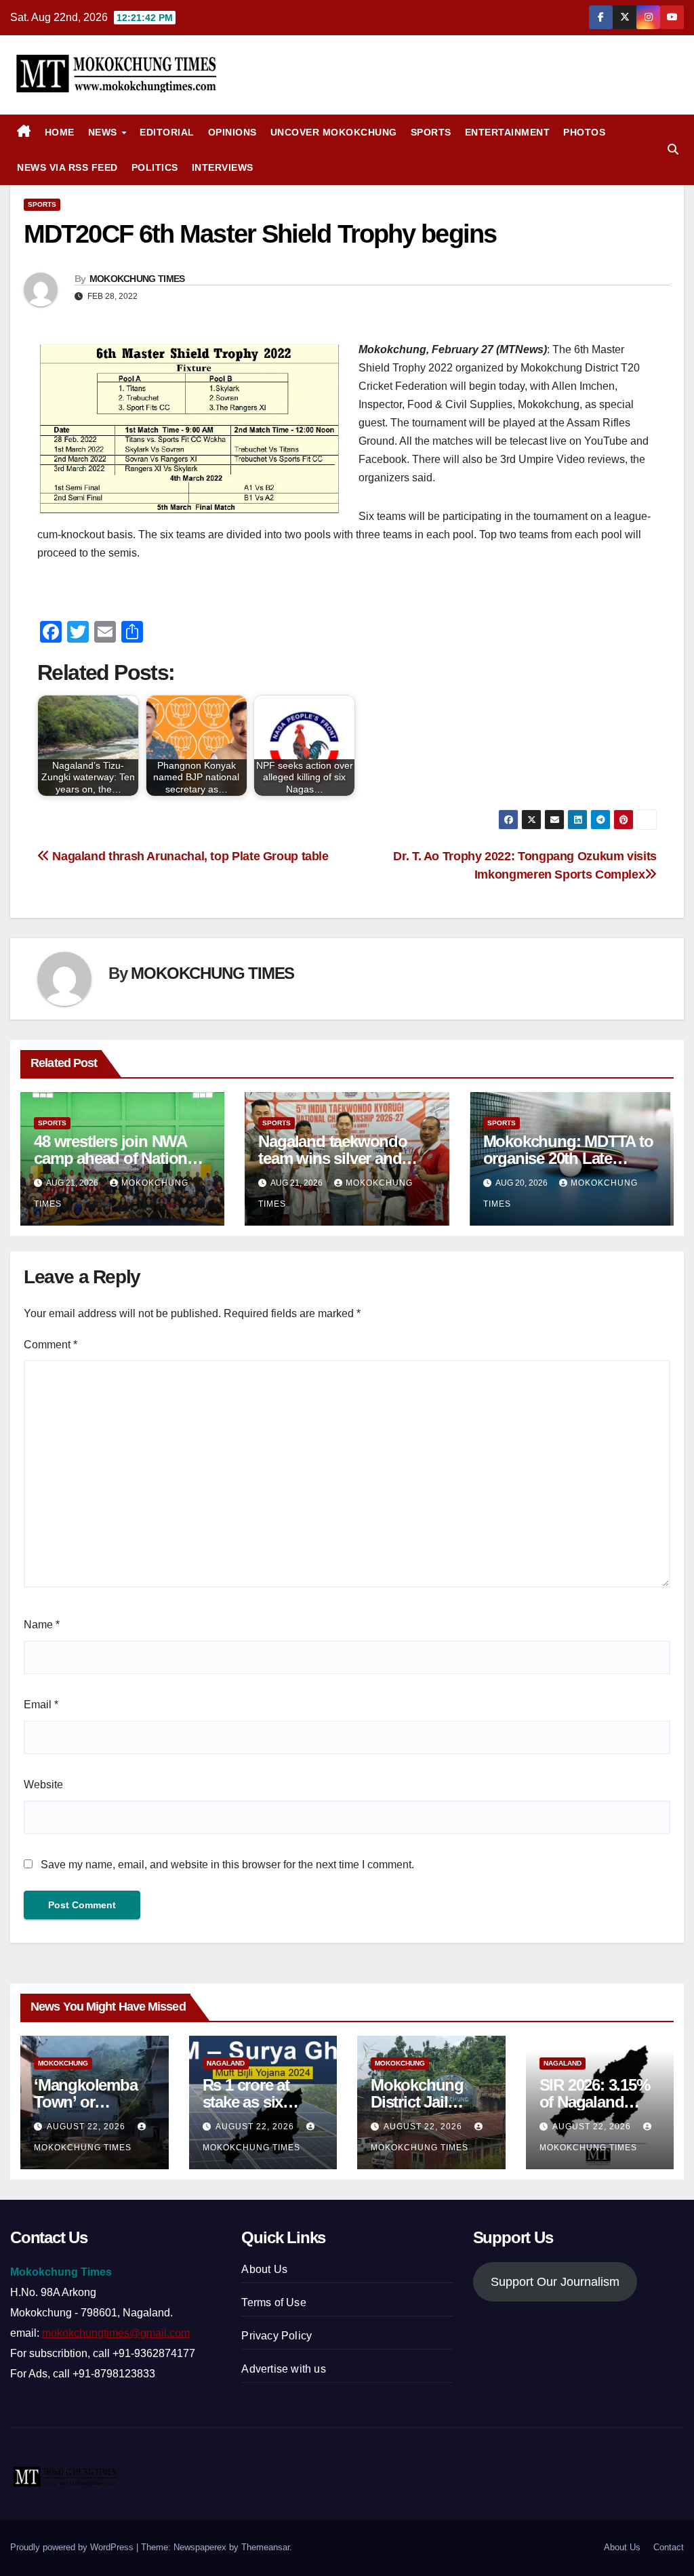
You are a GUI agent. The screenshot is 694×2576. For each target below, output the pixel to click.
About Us (264, 2269)
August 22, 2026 (87, 2127)
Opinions (232, 132)
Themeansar (265, 2547)
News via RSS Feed (67, 167)
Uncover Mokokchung (334, 132)
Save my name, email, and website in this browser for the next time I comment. (227, 1865)
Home (60, 132)
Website (43, 1785)
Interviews (223, 167)
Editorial (167, 132)
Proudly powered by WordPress (73, 2547)
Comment (50, 1345)
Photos (584, 132)
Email (41, 1705)
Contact (669, 2547)
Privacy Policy (277, 2336)
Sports (431, 132)
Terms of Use (273, 2302)
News (104, 132)
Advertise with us (283, 2369)
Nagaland (226, 2063)
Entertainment (508, 132)
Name (42, 1625)
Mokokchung (63, 2063)
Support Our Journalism (555, 2282)
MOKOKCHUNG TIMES (137, 279)
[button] (673, 149)
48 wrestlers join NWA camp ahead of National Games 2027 (117, 1158)
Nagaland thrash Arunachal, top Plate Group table (189, 856)
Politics (155, 167)
